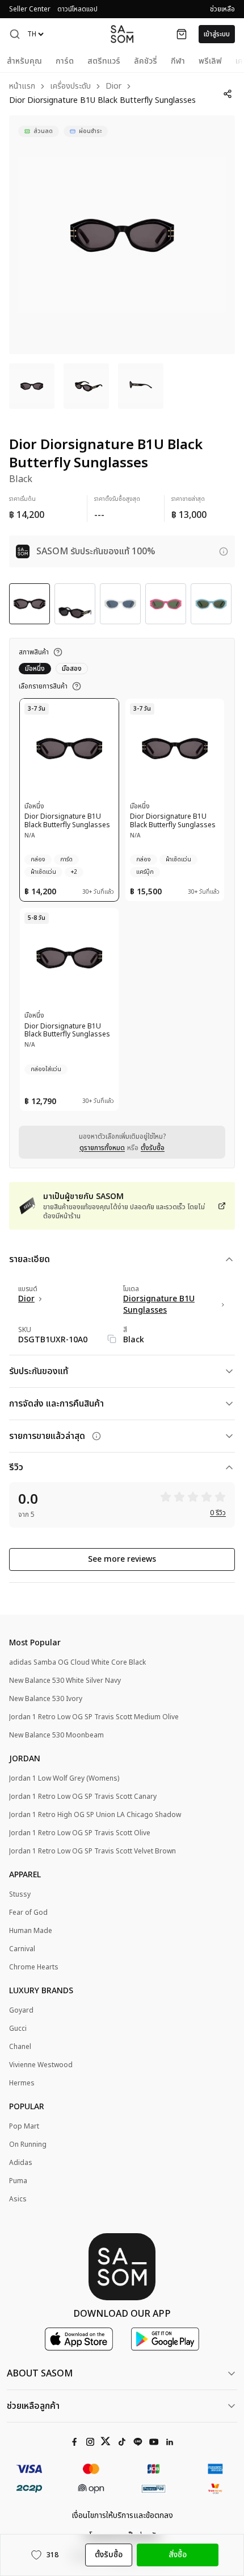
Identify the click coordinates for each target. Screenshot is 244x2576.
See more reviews (122, 1559)
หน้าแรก (22, 87)
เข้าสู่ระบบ (217, 34)
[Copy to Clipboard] (112, 1339)
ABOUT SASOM (40, 2374)
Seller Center (30, 9)
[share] (227, 94)
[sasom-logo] (122, 34)
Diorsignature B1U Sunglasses (159, 1305)
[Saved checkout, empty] (182, 34)
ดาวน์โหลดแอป (77, 9)
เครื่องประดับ (70, 87)
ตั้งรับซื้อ (153, 1148)
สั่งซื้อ (178, 2555)
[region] (122, 235)
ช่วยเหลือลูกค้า (33, 2406)
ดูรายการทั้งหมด (102, 1148)
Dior (113, 87)
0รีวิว (218, 1513)
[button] (15, 34)
